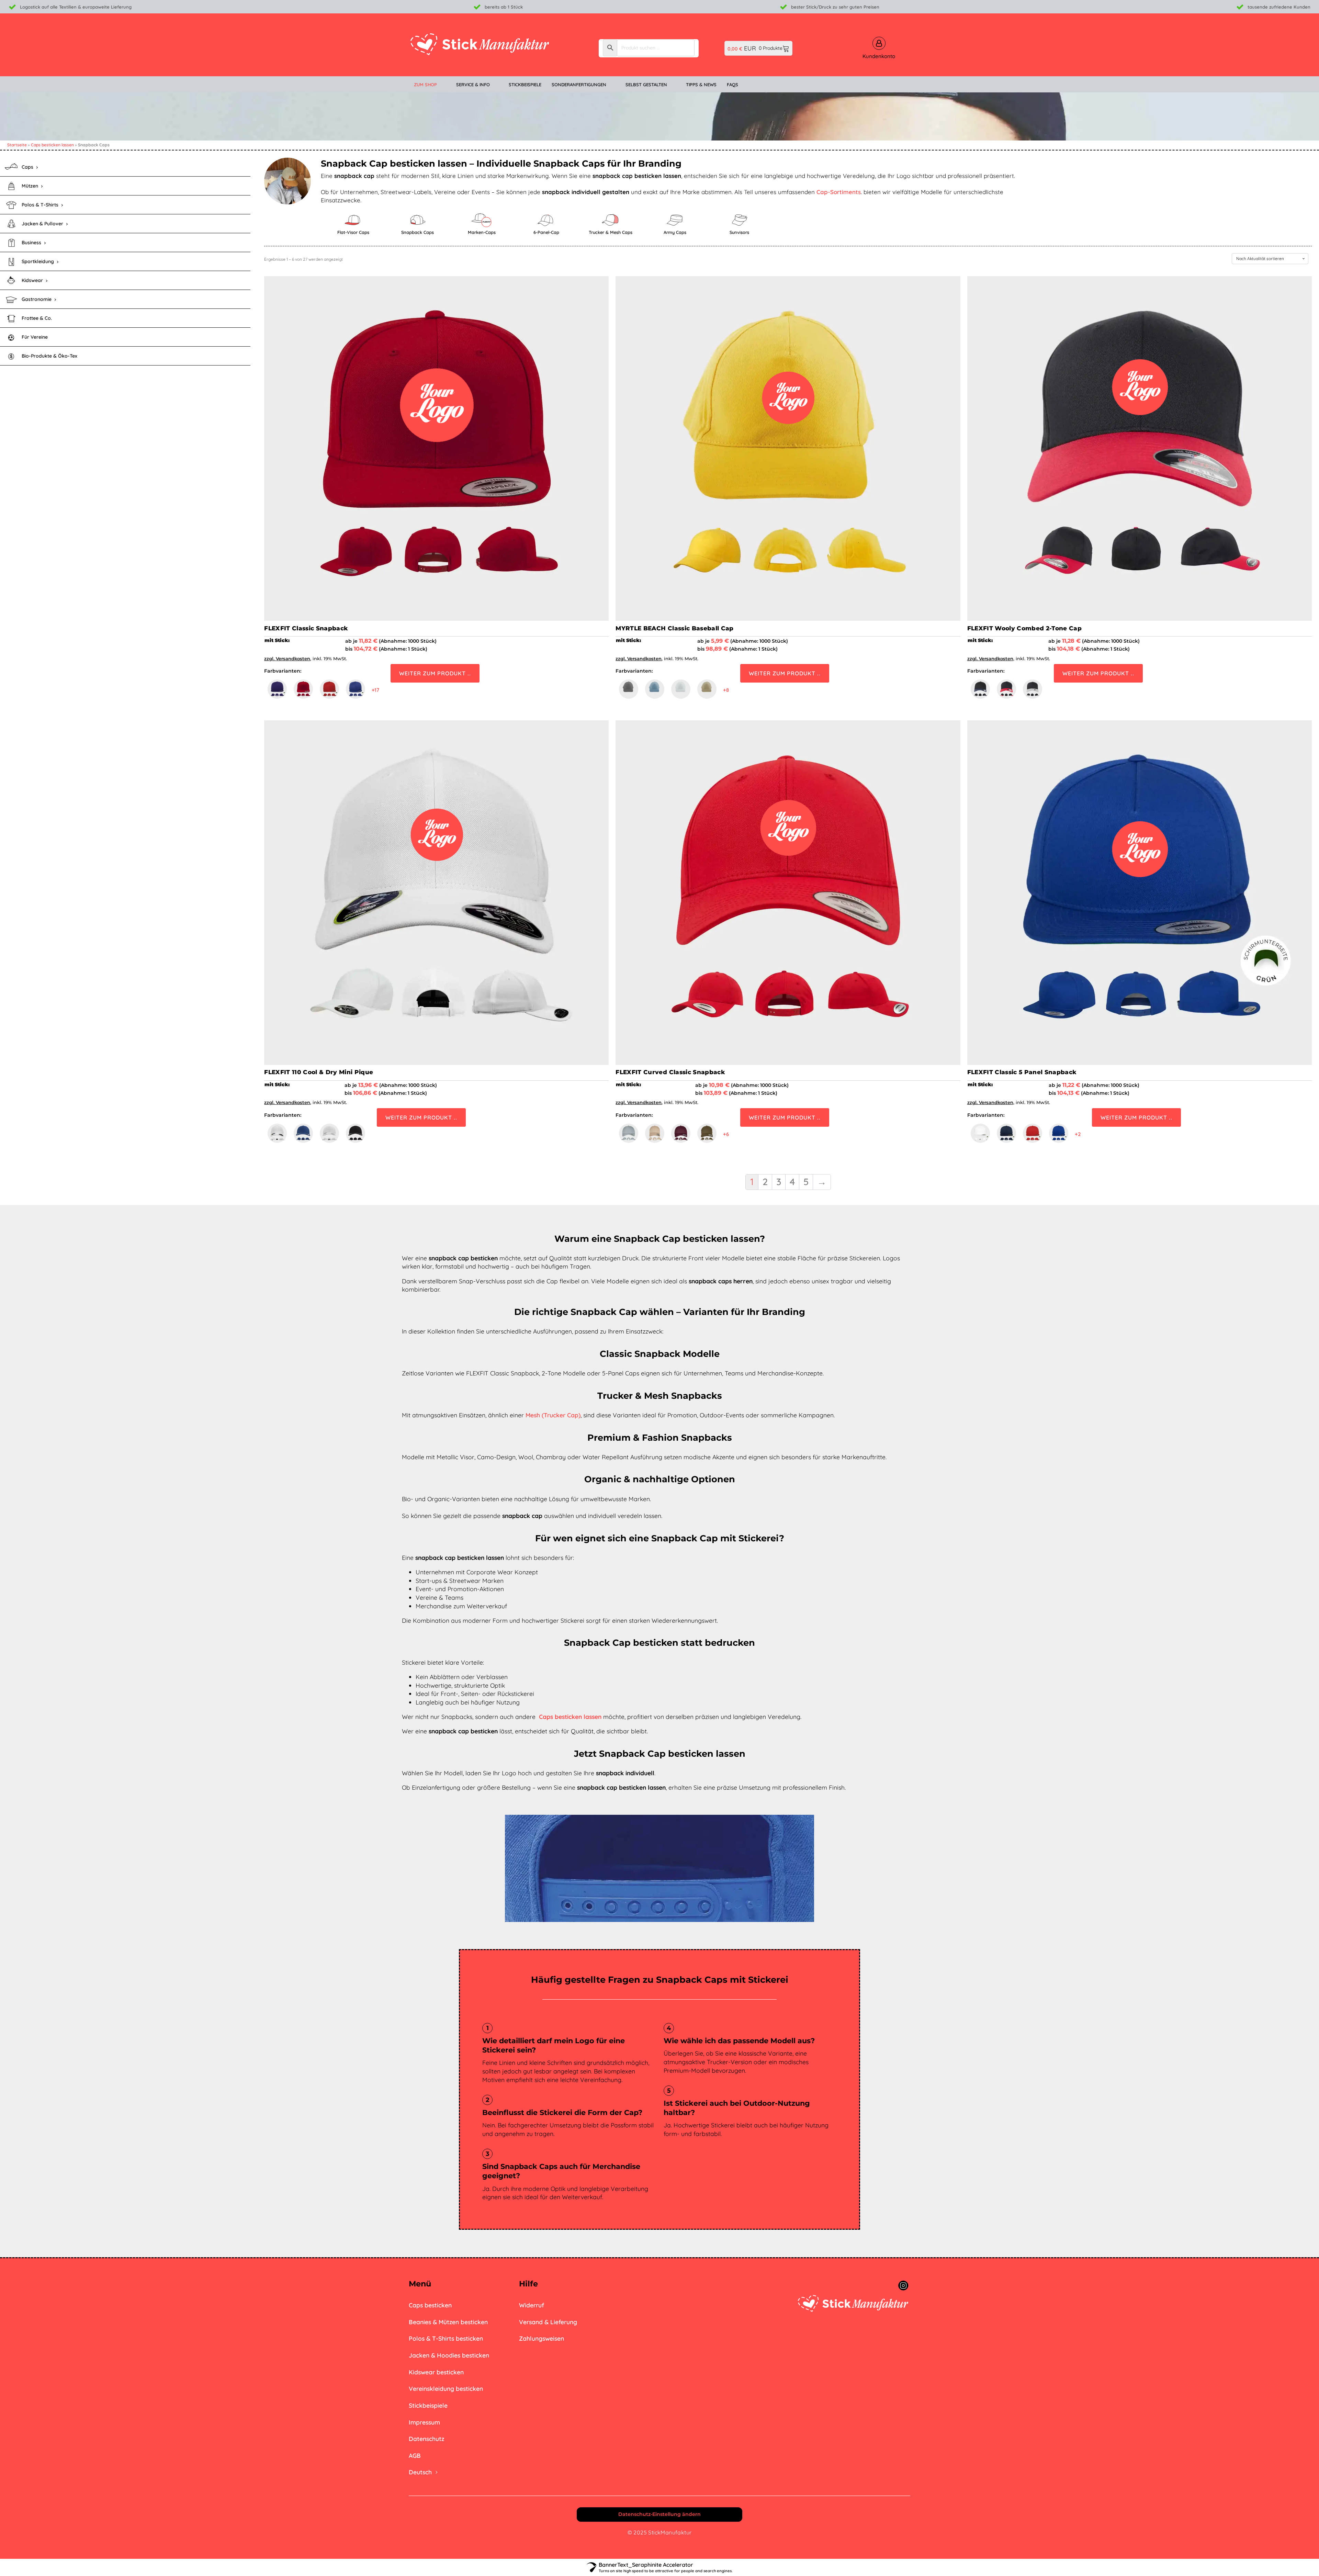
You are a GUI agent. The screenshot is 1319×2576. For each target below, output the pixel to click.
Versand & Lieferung (548, 2322)
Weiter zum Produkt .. (435, 673)
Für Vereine (35, 337)
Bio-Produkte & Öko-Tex (49, 356)
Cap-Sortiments (839, 192)
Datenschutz (426, 2439)
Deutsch (420, 2472)
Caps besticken (430, 2305)
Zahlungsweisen (542, 2338)
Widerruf (532, 2305)
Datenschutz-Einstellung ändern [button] (659, 2514)
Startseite (17, 145)
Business (31, 243)
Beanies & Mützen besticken (448, 2322)
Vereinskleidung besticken (446, 2388)
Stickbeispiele (428, 2405)
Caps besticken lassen (52, 145)
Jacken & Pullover (42, 224)
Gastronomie (37, 299)
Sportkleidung (38, 261)
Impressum (424, 2422)
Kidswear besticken (436, 2372)
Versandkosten (293, 659)
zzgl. (270, 659)
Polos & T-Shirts (40, 205)
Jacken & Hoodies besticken (449, 2355)
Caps (27, 167)
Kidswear (32, 280)
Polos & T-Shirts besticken (446, 2338)
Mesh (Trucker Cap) (553, 1415)
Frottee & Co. (37, 318)
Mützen (30, 186)
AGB (415, 2455)
